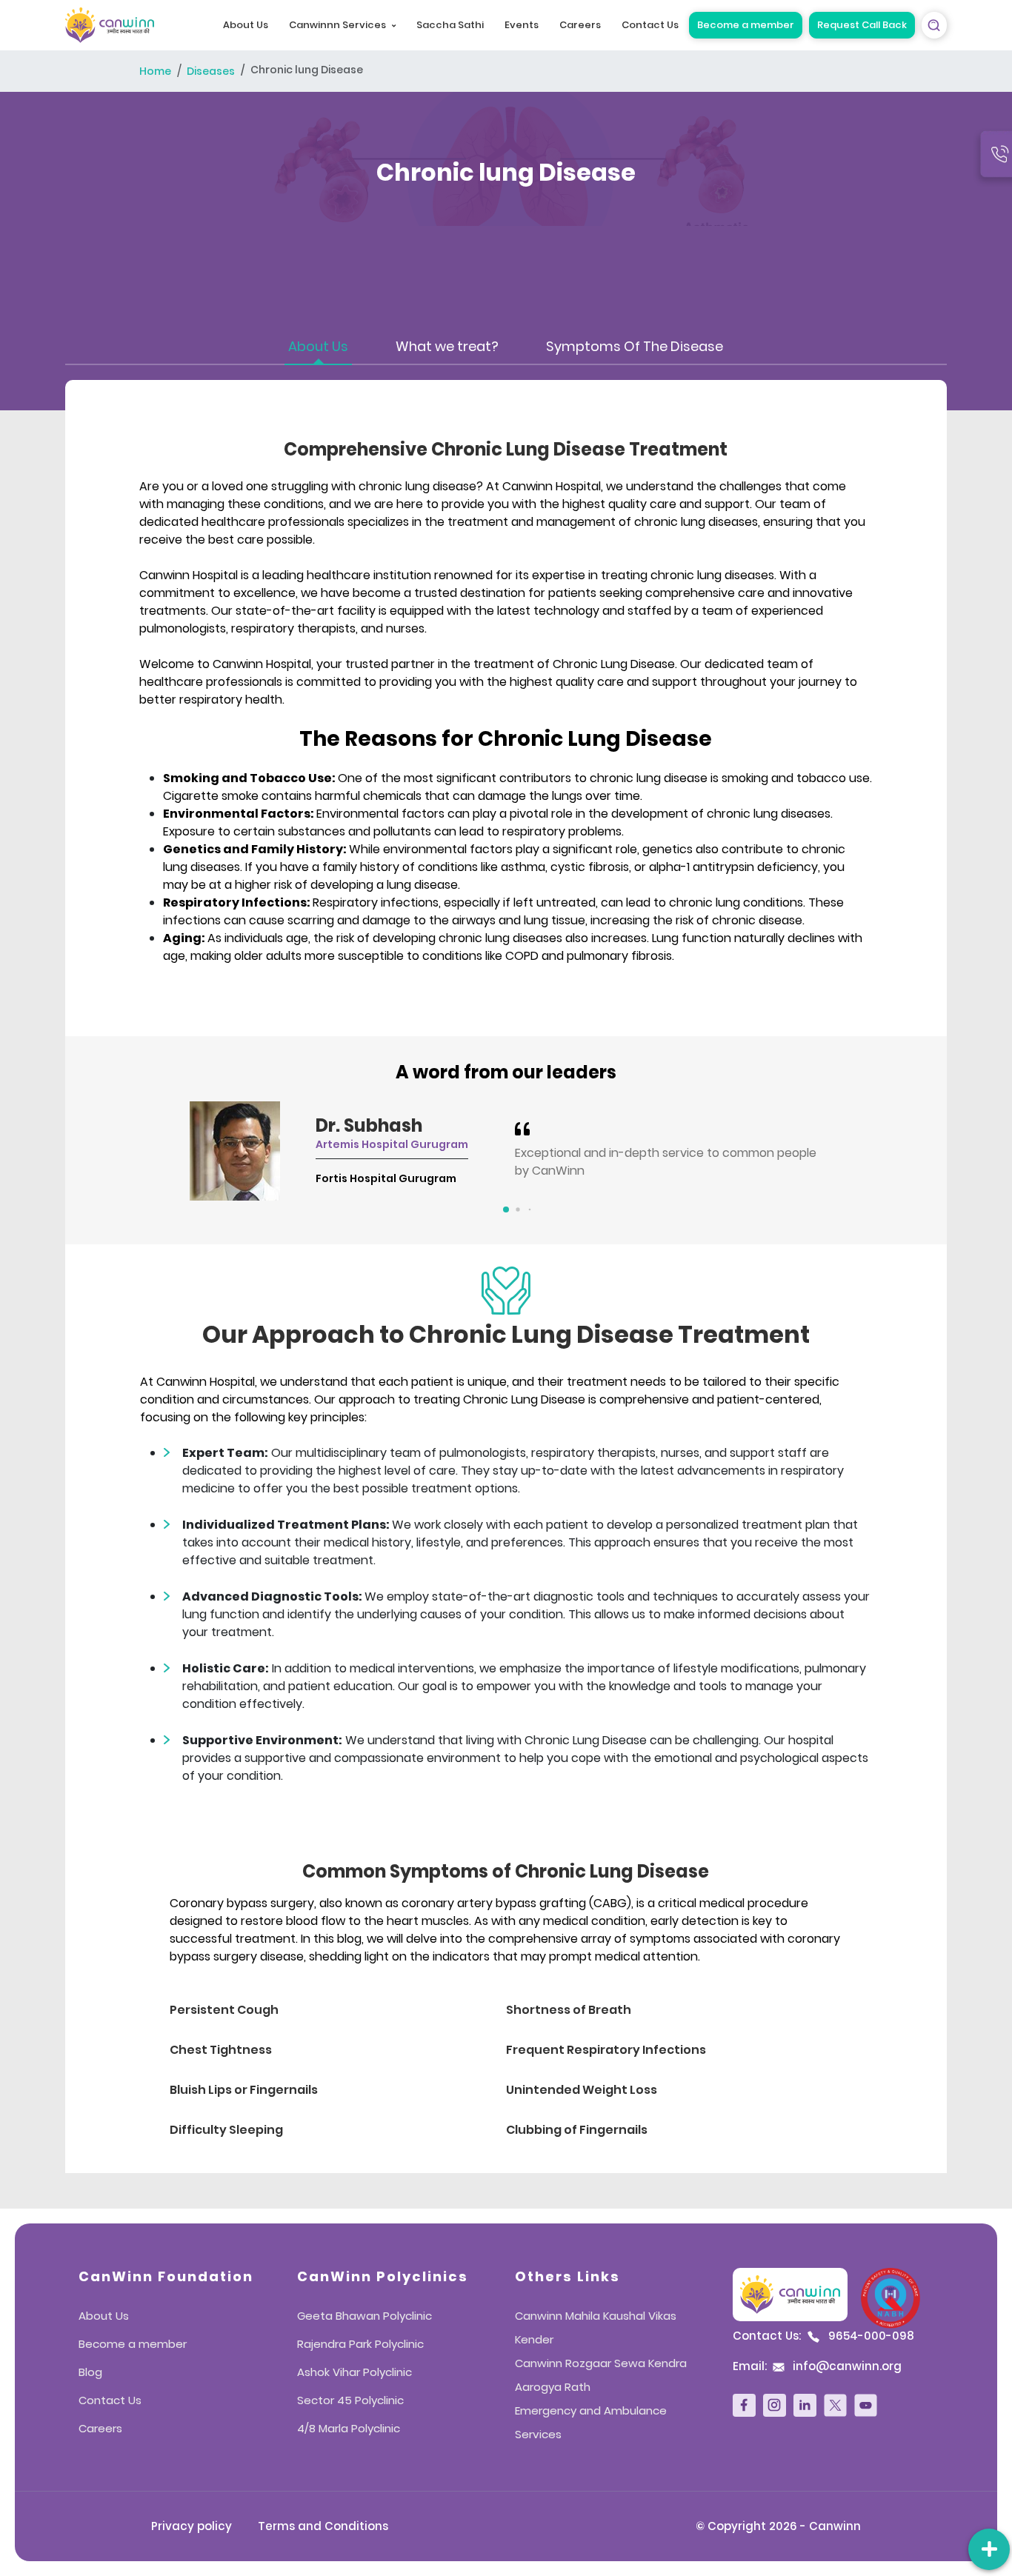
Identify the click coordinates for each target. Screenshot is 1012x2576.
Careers (580, 25)
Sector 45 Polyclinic (350, 2400)
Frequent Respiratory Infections (606, 2050)
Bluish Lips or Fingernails (244, 2090)
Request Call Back (862, 25)
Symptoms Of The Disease (635, 346)
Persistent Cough (224, 2010)
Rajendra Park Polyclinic (360, 2344)
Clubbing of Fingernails (577, 2130)
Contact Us (650, 25)
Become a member (746, 25)
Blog (90, 2372)
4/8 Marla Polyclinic (349, 2428)
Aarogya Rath (553, 2387)
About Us (246, 25)
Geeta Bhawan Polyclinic (364, 2316)
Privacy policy (192, 2526)
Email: (817, 2366)
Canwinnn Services (337, 25)
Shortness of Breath (569, 2010)
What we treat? (447, 346)
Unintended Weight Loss (582, 2090)
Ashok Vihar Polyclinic (354, 2372)
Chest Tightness (221, 2050)
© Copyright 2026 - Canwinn (778, 2526)
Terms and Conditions (323, 2526)
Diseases (211, 72)
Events (522, 25)
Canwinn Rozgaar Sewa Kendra (601, 2363)
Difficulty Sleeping (226, 2130)
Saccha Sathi (450, 25)
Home (155, 72)
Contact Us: (823, 2336)
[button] (506, 1209)
